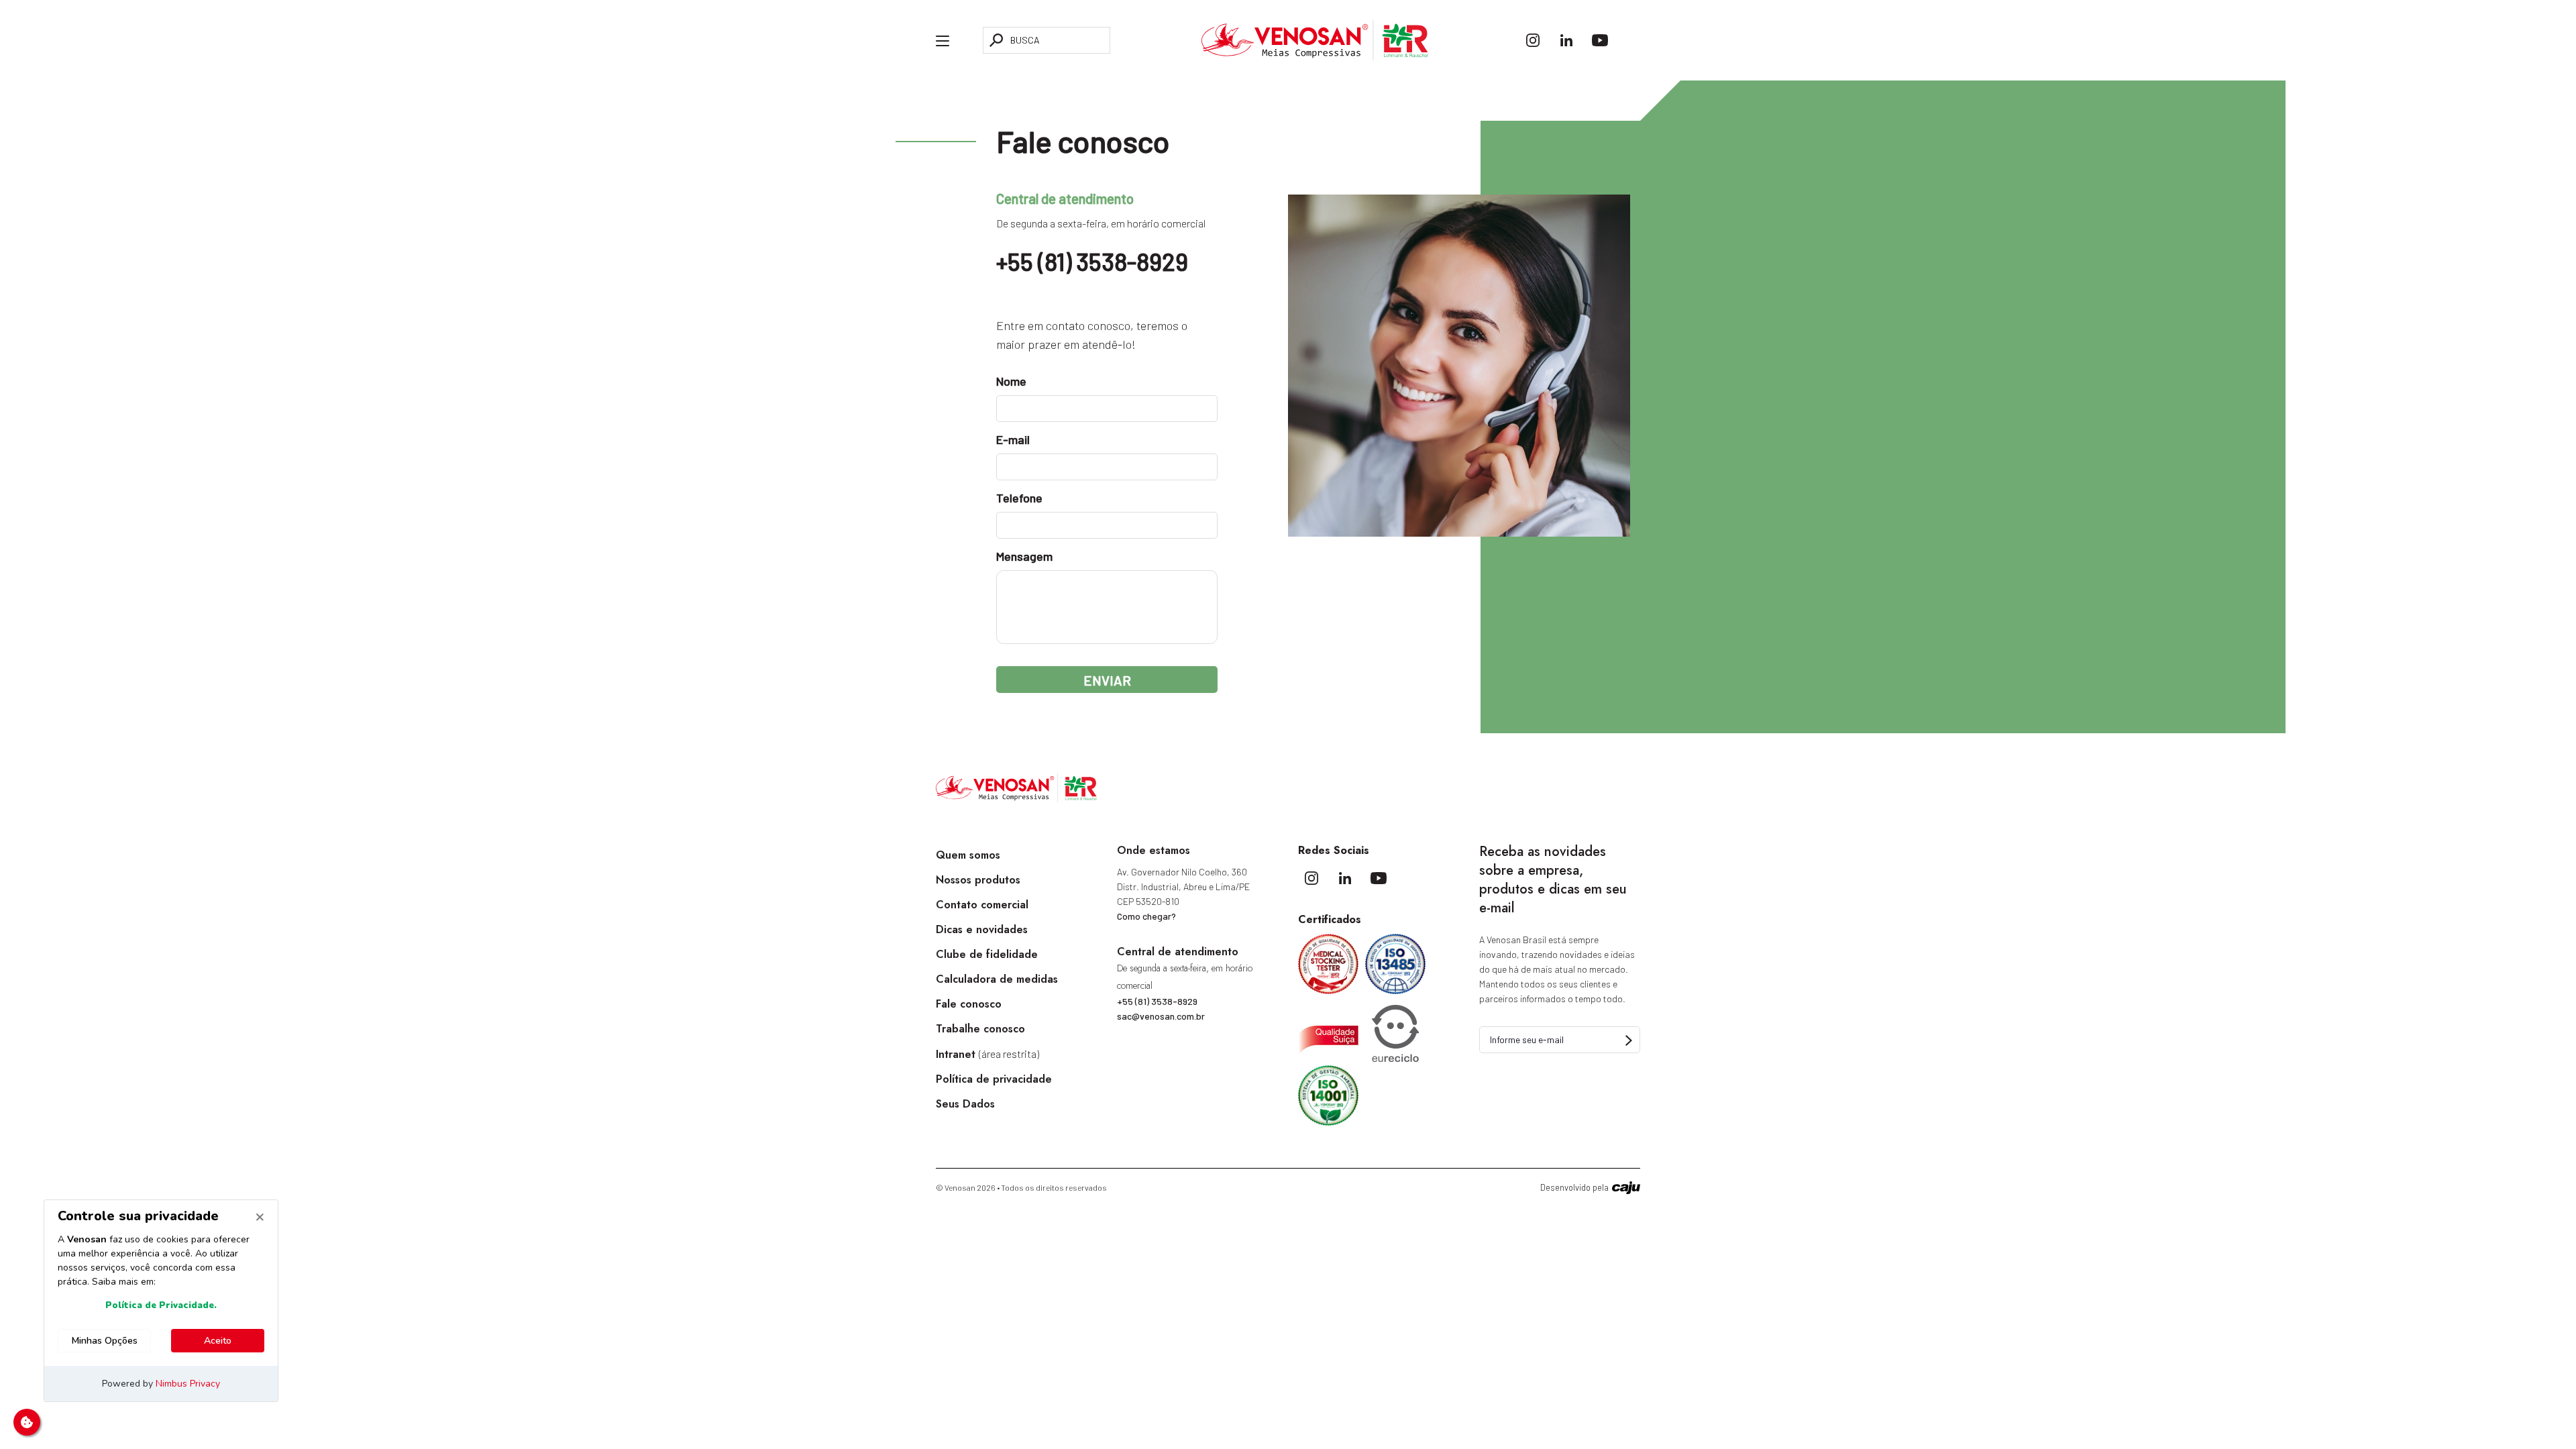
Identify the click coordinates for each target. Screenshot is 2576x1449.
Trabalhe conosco (980, 1029)
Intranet (987, 1054)
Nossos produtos (978, 880)
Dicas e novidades (982, 929)
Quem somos (968, 855)
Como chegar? (1146, 916)
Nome (1011, 381)
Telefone (1019, 498)
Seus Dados (965, 1104)
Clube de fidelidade (987, 954)
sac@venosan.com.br (1161, 1016)
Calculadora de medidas (997, 979)
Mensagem (1024, 556)
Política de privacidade (994, 1079)
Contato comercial (982, 905)
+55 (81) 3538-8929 (1092, 261)
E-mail (1013, 439)
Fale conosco (969, 1004)
